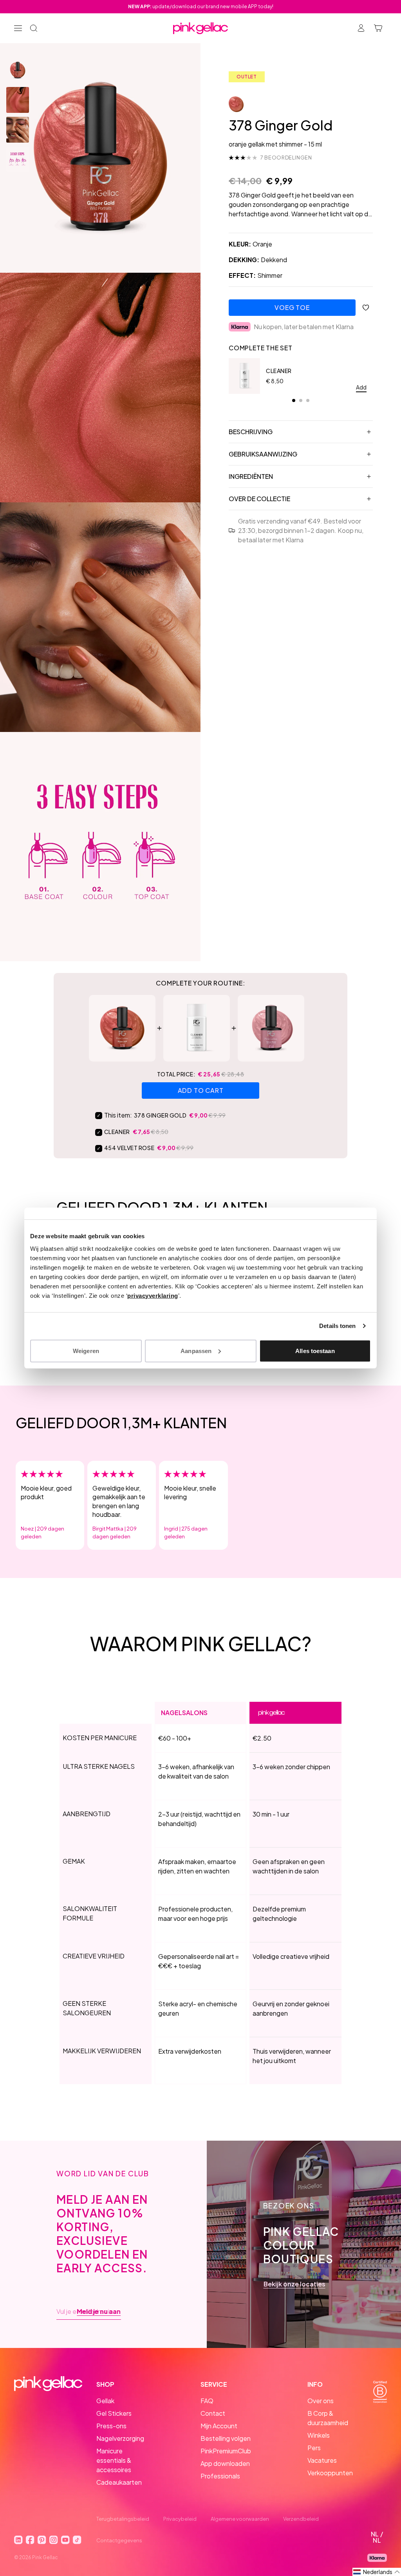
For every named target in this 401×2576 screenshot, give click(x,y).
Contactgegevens (119, 2540)
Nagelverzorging (120, 2438)
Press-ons (111, 2426)
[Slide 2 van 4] (18, 100)
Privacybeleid (180, 2519)
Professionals (220, 2476)
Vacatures (322, 2460)
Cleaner (279, 371)
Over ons (321, 2401)
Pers (314, 2448)
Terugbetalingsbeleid (123, 2519)
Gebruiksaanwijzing (263, 454)
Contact (213, 2413)
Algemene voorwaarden (240, 2519)
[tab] (294, 400)
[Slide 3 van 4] (18, 130)
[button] (377, 2572)
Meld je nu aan (99, 2312)
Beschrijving (251, 432)
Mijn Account (219, 2426)
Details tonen (337, 1326)
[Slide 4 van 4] (18, 159)
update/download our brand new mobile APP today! (201, 6)
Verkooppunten (330, 2473)
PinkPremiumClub (226, 2451)
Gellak (105, 2401)
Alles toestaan (315, 1350)
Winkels (319, 2435)
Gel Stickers (114, 2413)
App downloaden (225, 2463)
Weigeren (86, 1350)
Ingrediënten (251, 476)
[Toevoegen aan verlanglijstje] (366, 308)
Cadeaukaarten (119, 2482)
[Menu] (18, 28)
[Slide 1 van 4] (18, 70)
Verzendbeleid (301, 2519)
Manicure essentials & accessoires (114, 2460)
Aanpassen (196, 1350)
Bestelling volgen (226, 2438)
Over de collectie (259, 499)
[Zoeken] (34, 28)
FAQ (207, 2401)
